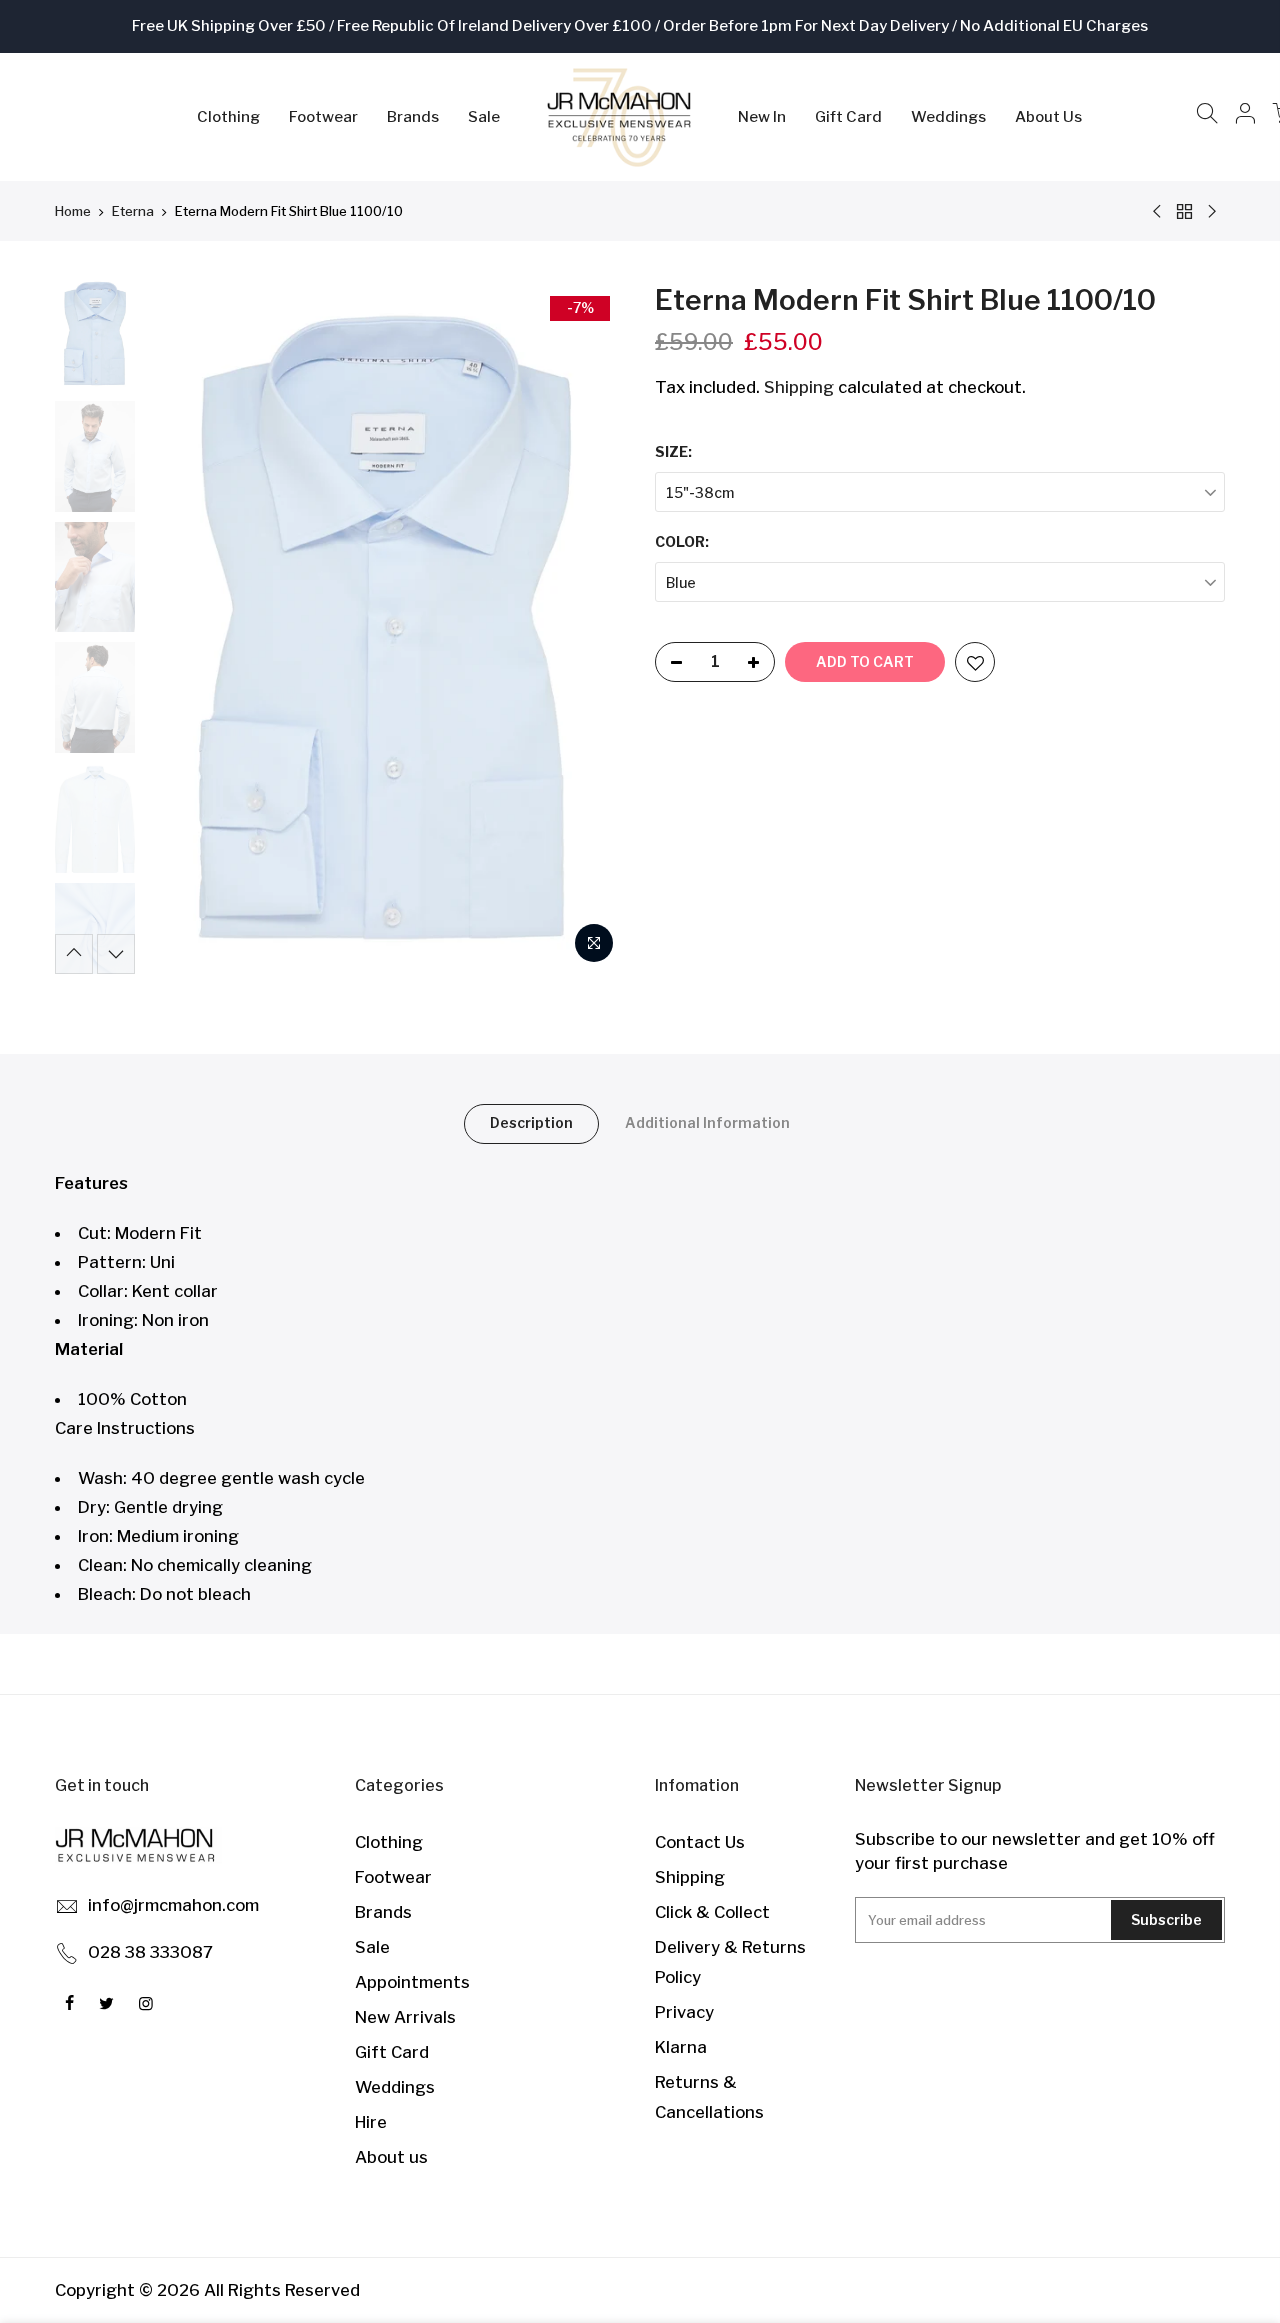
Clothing (228, 117)
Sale (484, 117)
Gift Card (848, 117)
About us (391, 2157)
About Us (1048, 117)
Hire (371, 2122)
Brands (413, 117)
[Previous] (180, 627)
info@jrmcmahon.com (173, 1905)
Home (73, 211)
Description (531, 1122)
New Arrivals (405, 2017)
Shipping (799, 387)
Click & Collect (712, 1912)
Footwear (323, 117)
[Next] (590, 627)
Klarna (681, 2047)
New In (762, 117)
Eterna (133, 211)
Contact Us (700, 1842)
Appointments (412, 1982)
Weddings (948, 117)
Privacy (684, 2012)
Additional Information (707, 1122)
